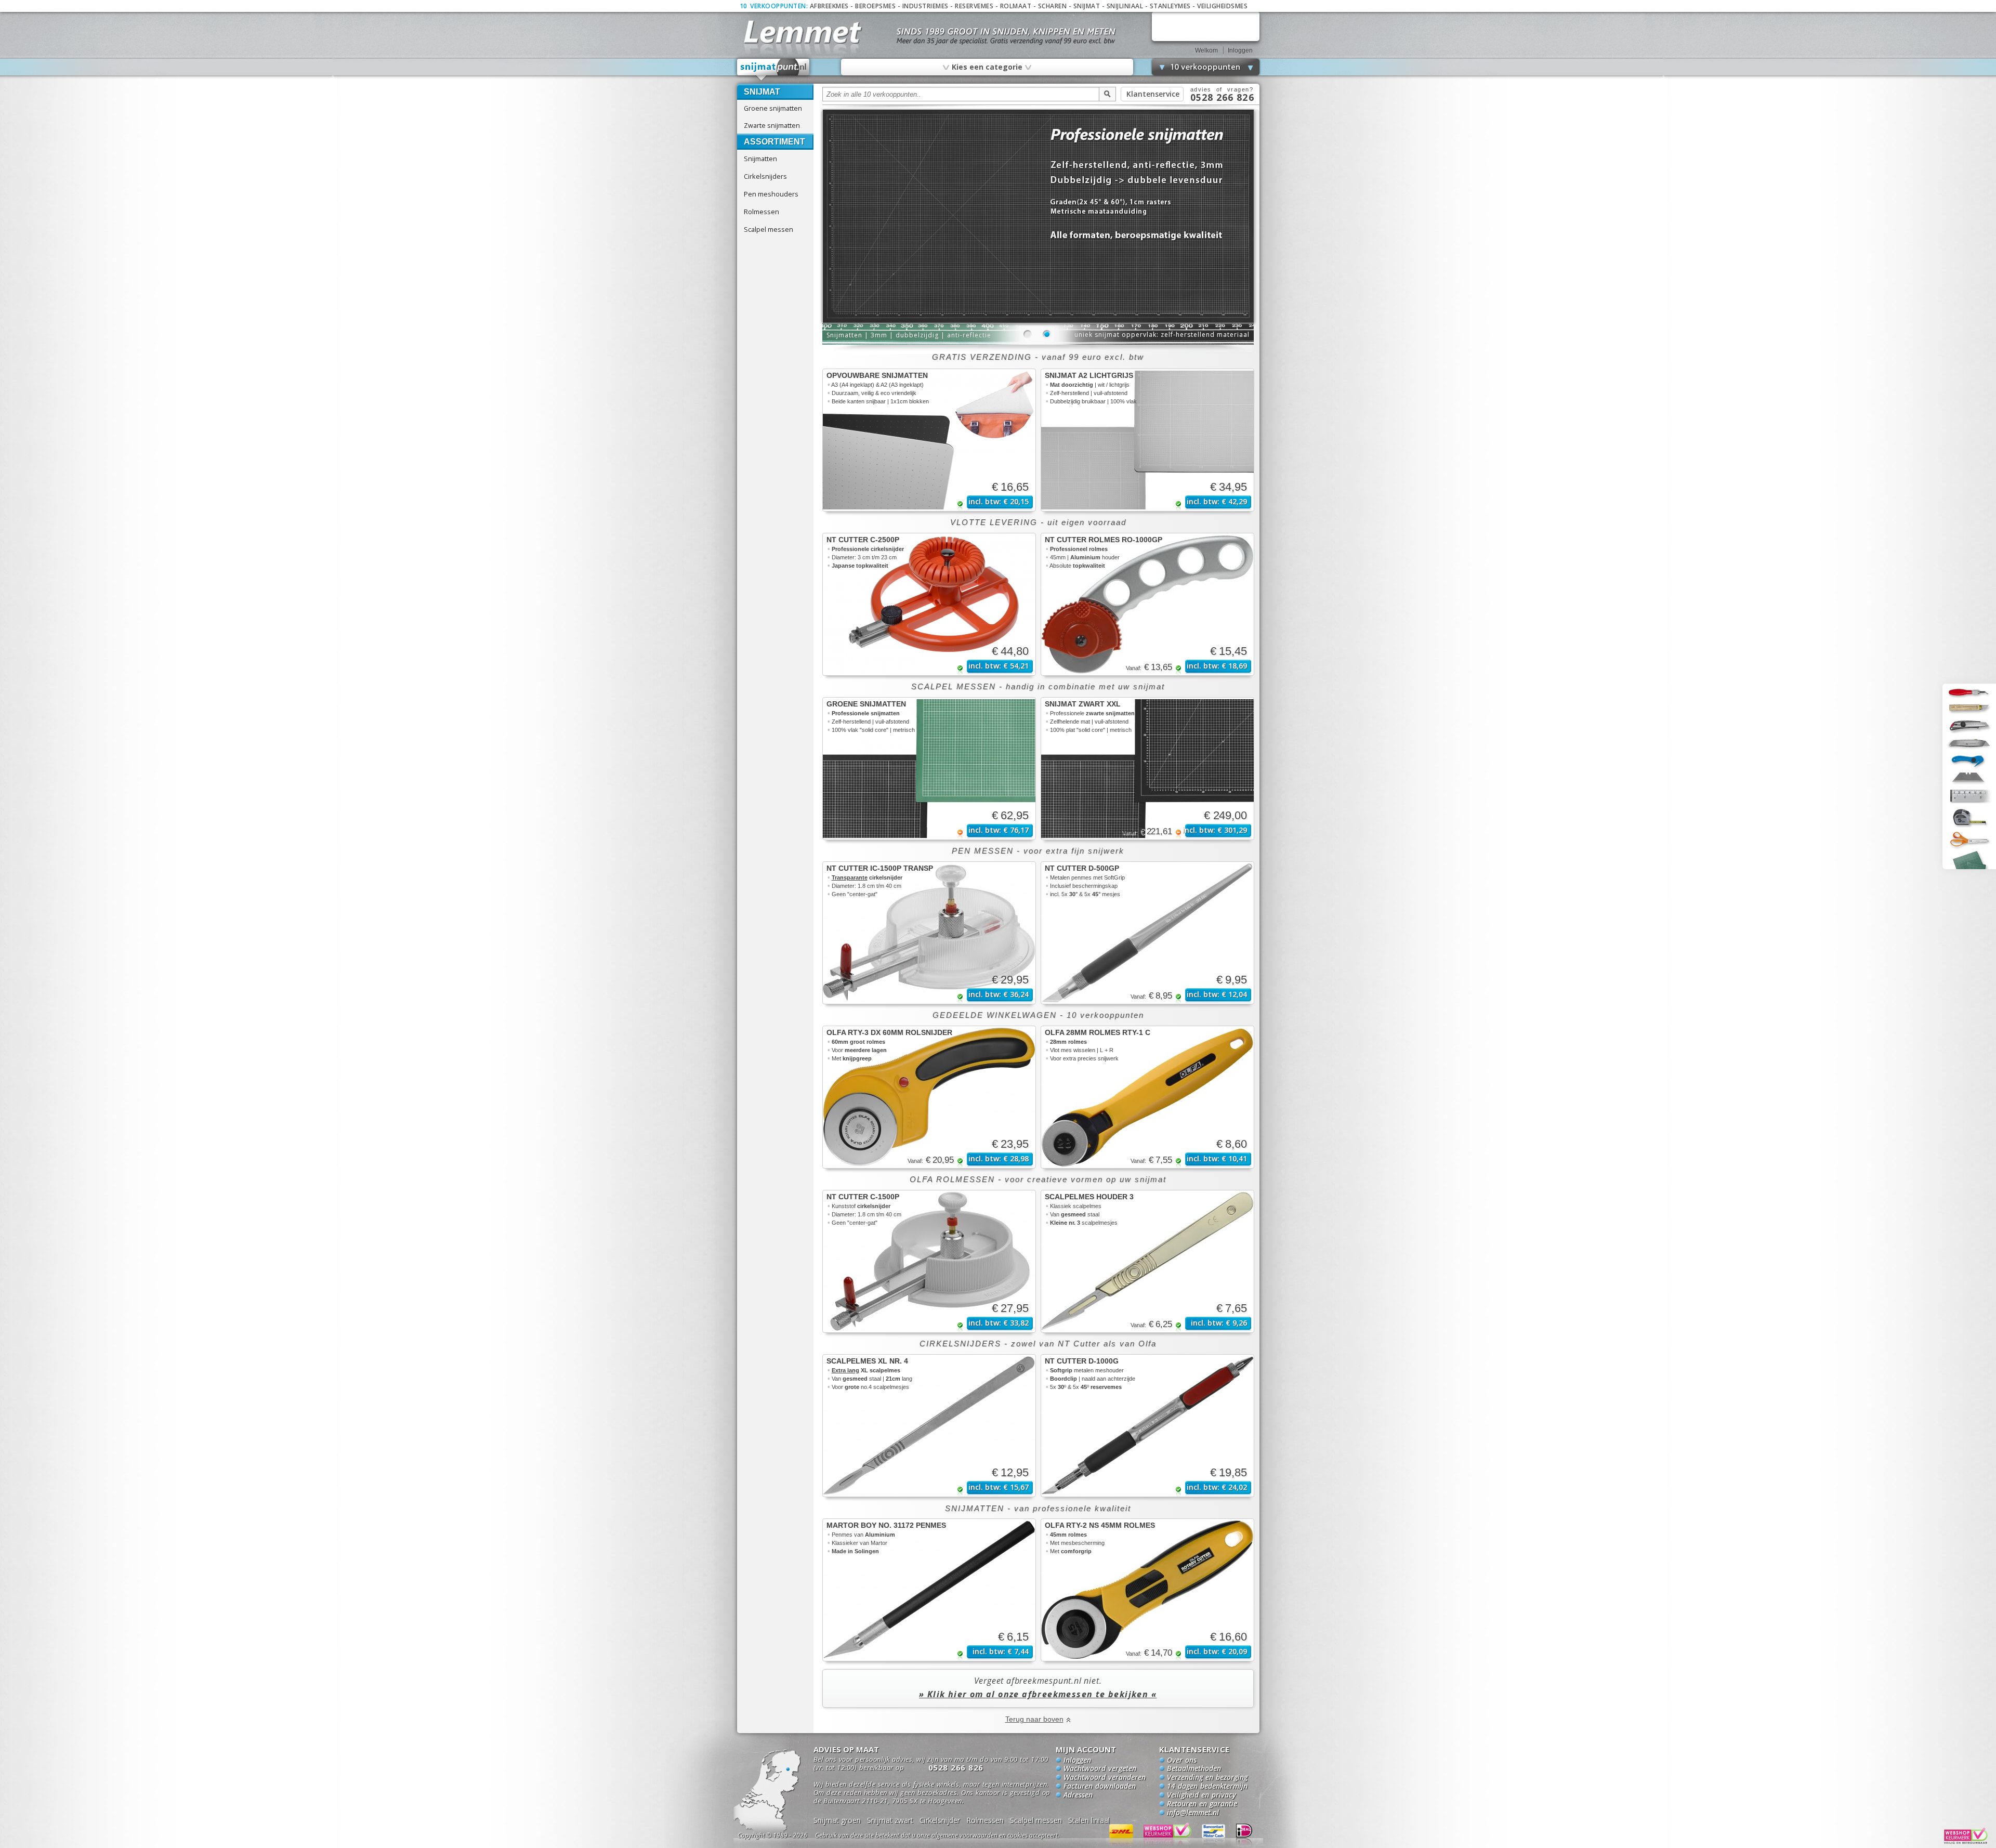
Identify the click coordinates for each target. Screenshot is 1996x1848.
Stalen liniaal (1089, 1820)
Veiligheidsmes (1222, 6)
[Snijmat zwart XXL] (1147, 769)
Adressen (1078, 1795)
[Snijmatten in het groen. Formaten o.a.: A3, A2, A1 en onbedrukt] (1038, 321)
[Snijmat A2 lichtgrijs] (1147, 440)
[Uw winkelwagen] (1206, 26)
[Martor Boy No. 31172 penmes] (929, 1590)
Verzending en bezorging (1207, 1778)
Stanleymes (1170, 6)
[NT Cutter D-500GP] (1147, 933)
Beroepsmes (875, 6)
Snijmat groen (837, 1820)
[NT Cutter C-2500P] (929, 604)
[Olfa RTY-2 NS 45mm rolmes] (1147, 1590)
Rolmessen (761, 212)
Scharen (1053, 6)
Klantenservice (1153, 94)
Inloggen (1240, 50)
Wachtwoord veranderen (1105, 1778)
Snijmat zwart (890, 1820)
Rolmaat (1016, 6)
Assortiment (774, 142)
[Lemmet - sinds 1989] (802, 31)
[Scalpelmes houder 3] (1147, 1261)
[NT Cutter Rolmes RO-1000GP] (1147, 604)
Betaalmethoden (1194, 1769)
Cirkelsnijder (940, 1820)
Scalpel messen (769, 229)
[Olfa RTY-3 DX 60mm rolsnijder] (929, 1097)
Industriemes (925, 6)
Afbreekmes (829, 6)
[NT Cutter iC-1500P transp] (929, 933)
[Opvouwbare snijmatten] (929, 440)
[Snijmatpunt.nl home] (774, 70)
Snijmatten (760, 159)
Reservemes (974, 6)
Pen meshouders (771, 194)
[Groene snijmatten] (929, 769)
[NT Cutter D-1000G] (1147, 1426)
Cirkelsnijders (765, 176)
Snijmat (1087, 6)
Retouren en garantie (1202, 1804)
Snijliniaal (1125, 6)
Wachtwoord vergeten (1100, 1769)
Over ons (1182, 1761)
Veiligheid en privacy (1201, 1795)
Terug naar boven (1034, 1719)
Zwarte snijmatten (772, 125)
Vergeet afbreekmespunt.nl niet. (1038, 1687)
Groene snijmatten (773, 108)
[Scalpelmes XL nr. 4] (929, 1426)
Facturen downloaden (1100, 1787)
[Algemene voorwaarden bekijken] (955, 1837)
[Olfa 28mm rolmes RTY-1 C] (1147, 1097)
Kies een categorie (987, 67)
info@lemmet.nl (1193, 1813)
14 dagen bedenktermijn (1207, 1787)
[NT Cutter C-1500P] (929, 1261)
